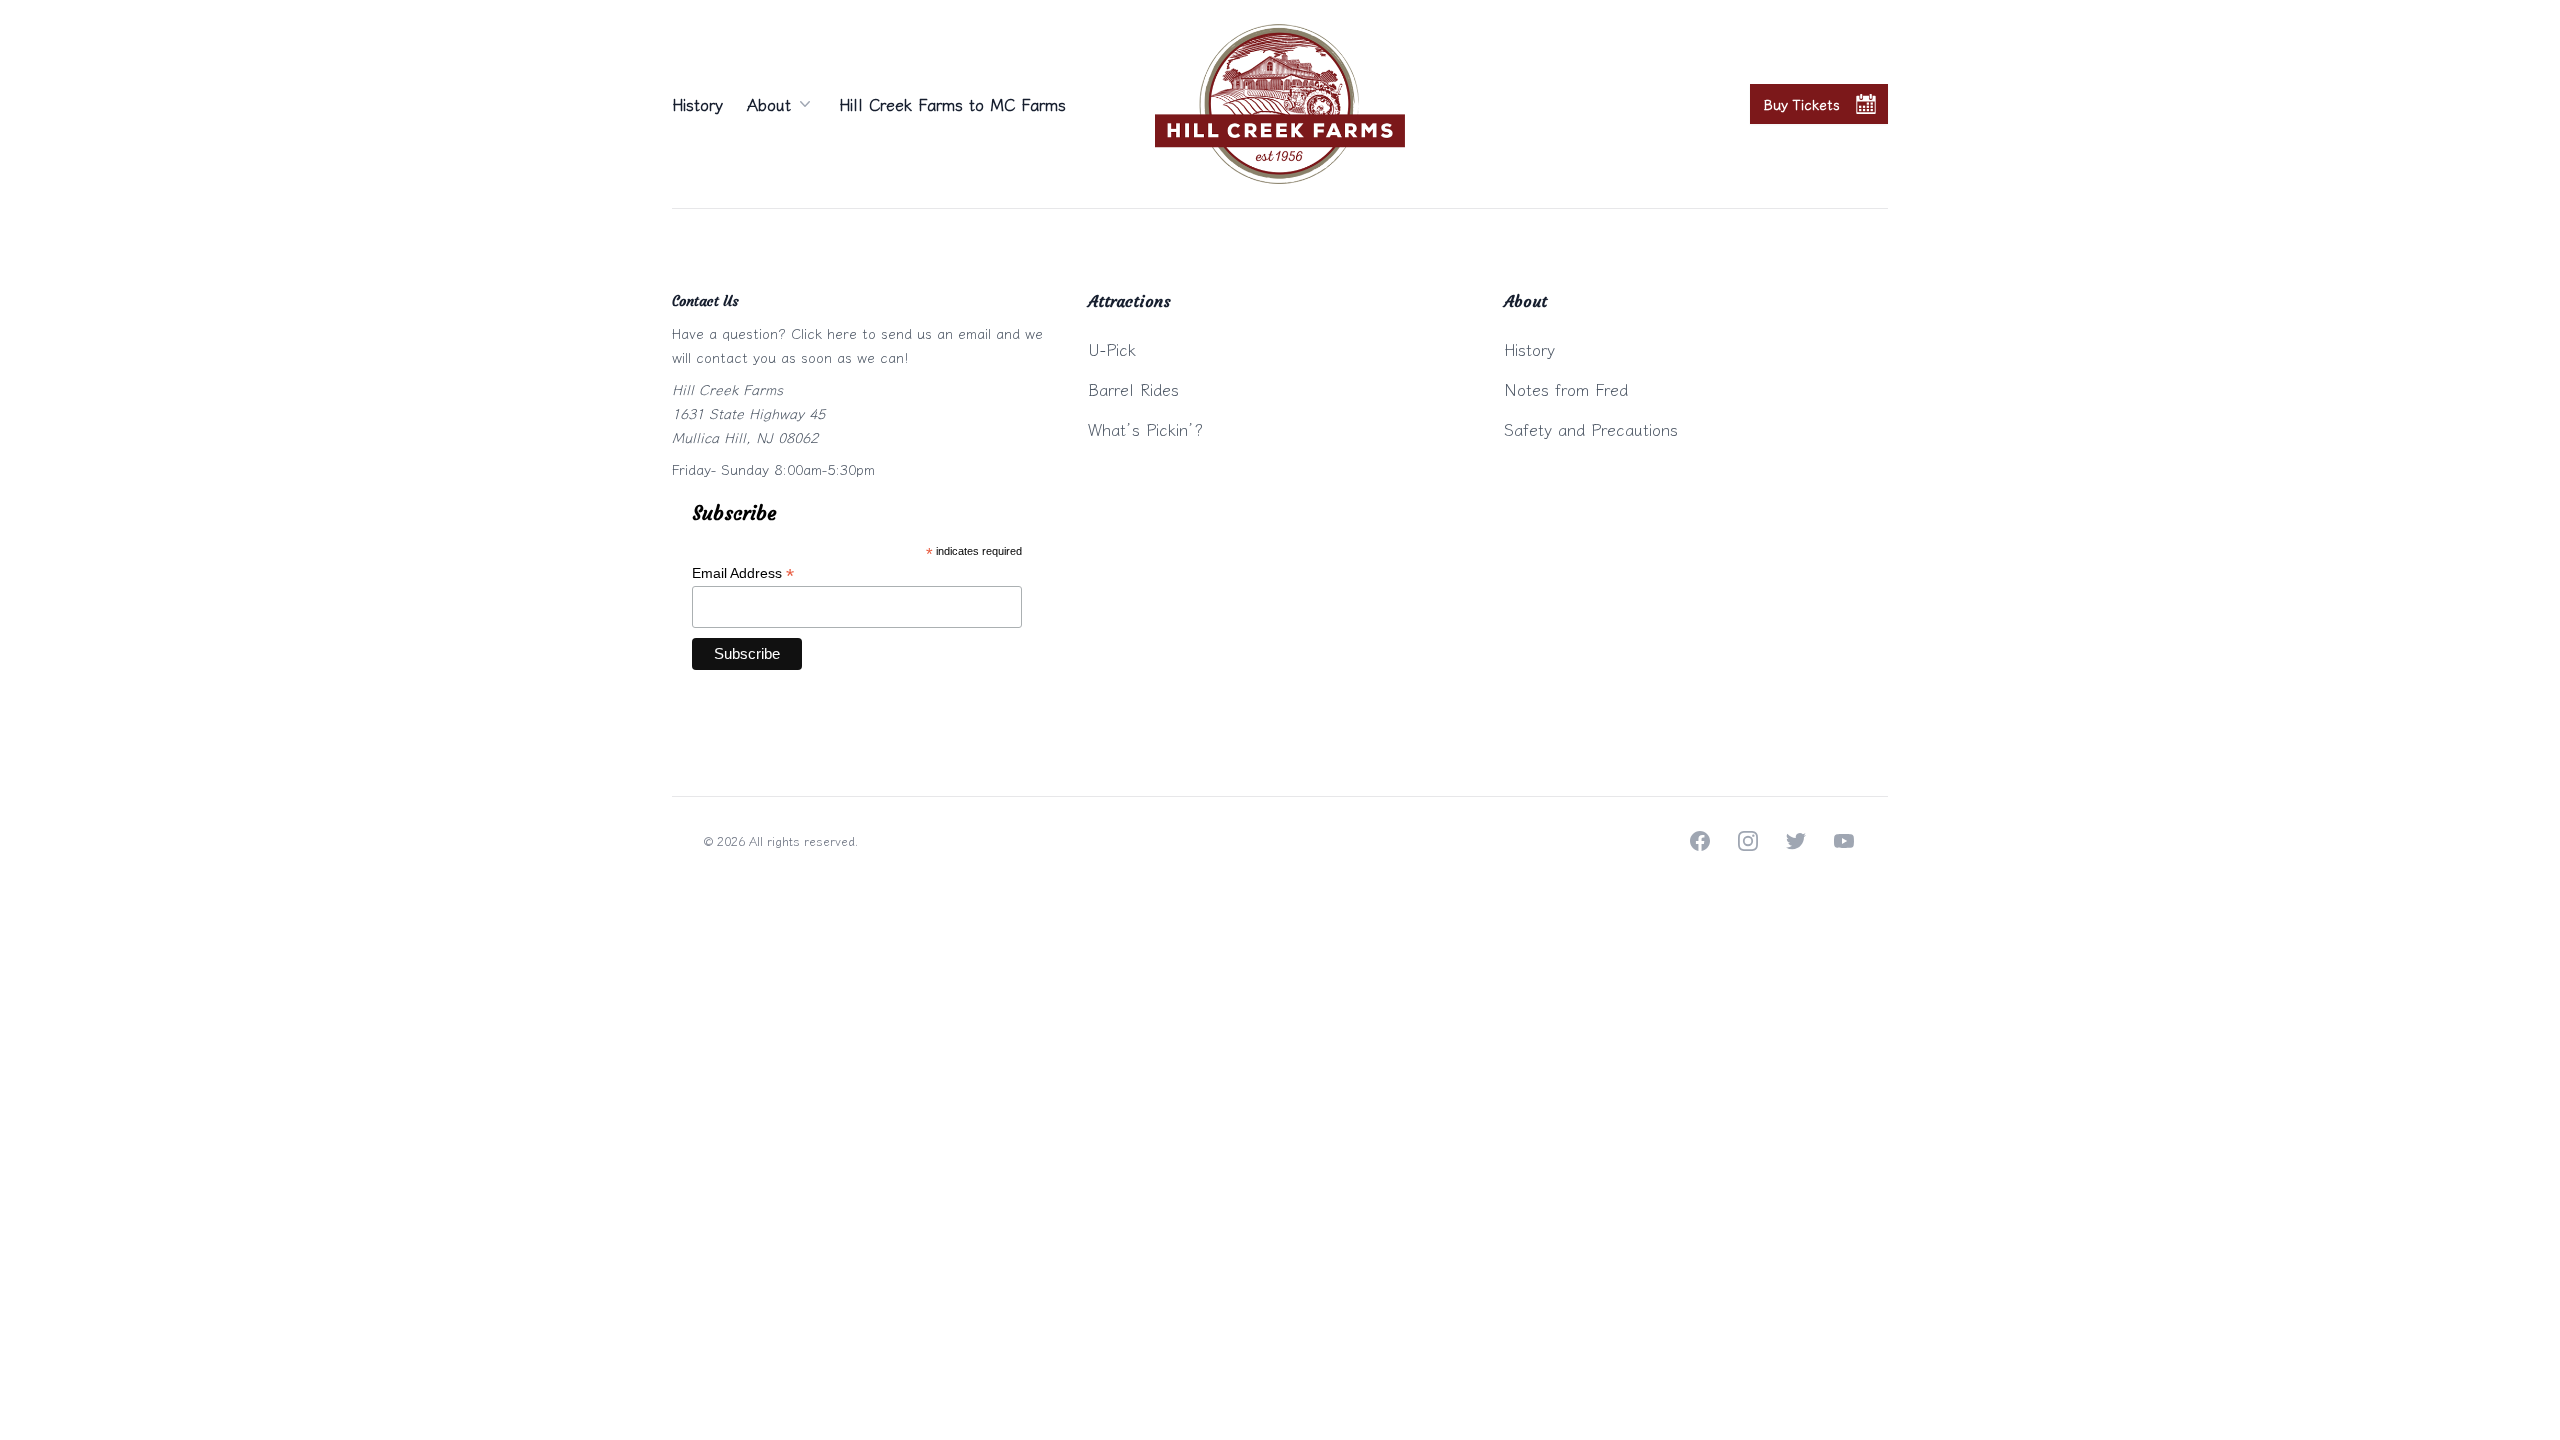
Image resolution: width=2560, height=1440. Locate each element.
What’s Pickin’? (1145, 429)
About (769, 104)
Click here (824, 333)
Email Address (743, 573)
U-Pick (1112, 349)
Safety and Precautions (1591, 429)
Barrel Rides (1133, 389)
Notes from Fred (1566, 389)
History (697, 104)
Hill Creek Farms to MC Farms (952, 104)
